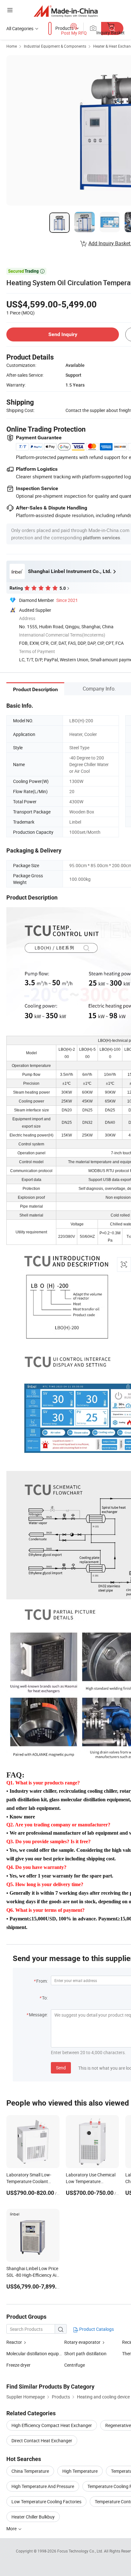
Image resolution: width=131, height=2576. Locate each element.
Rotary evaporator (82, 2342)
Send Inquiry (63, 334)
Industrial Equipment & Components (55, 46)
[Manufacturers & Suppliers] (66, 11)
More (12, 2529)
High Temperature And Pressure (43, 2486)
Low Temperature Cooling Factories (46, 2502)
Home (12, 46)
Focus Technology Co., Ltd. (81, 2551)
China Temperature (30, 2471)
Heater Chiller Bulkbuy (33, 2517)
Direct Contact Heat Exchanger (42, 2441)
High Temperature (80, 2471)
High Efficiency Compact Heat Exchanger (52, 2425)
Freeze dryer (18, 2365)
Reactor (14, 2342)
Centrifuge (75, 2365)
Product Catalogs (96, 2329)
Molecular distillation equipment (35, 2353)
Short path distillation (85, 2353)
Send (61, 2068)
